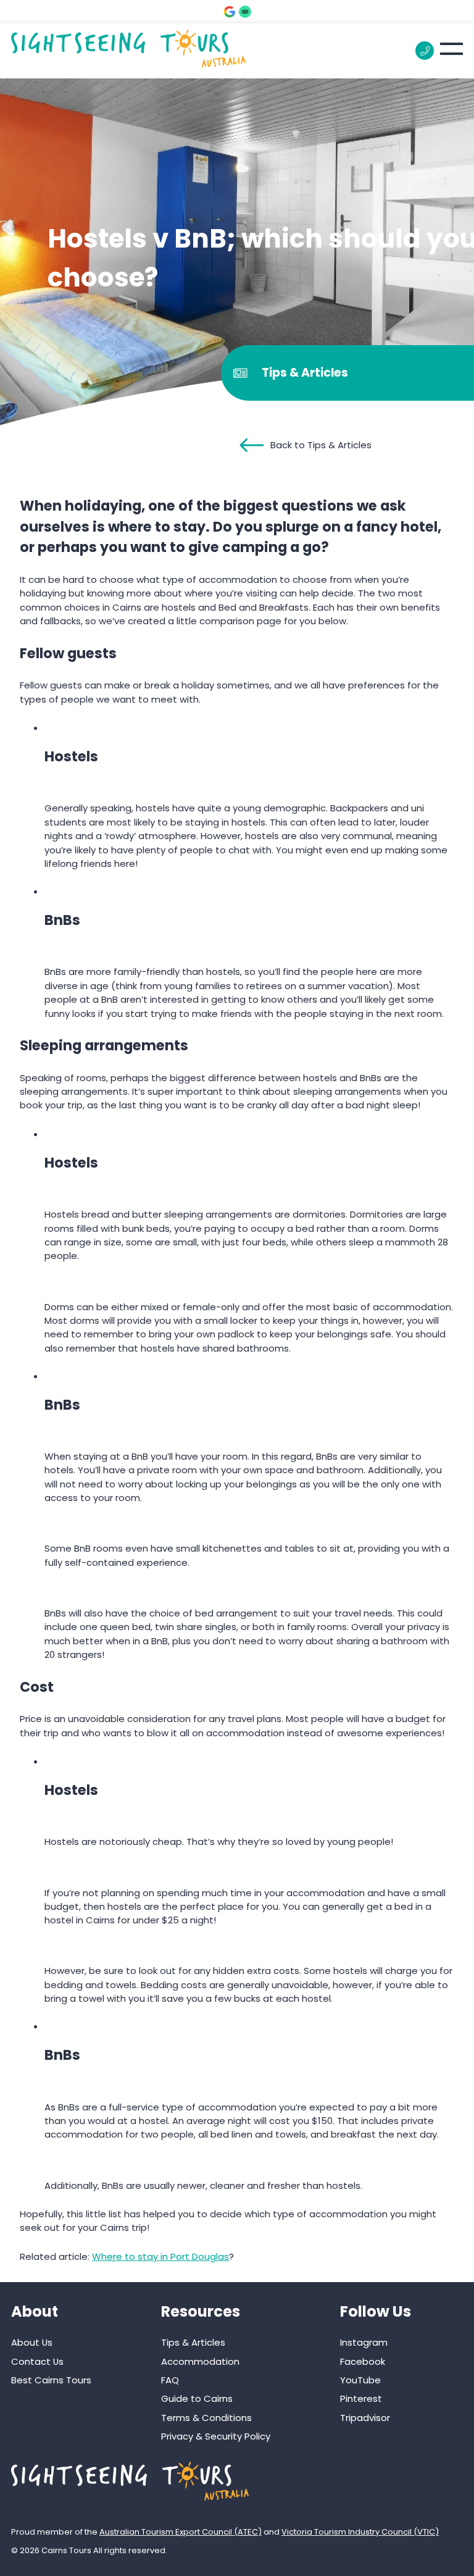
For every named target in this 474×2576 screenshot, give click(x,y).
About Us (32, 2342)
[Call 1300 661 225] (425, 51)
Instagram (364, 2342)
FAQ (170, 2380)
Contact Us (37, 2361)
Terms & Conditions (206, 2418)
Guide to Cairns (197, 2398)
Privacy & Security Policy (216, 2436)
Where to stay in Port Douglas (160, 2256)
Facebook (363, 2361)
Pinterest (361, 2398)
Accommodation (200, 2361)
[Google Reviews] (230, 12)
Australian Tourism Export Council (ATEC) (181, 2532)
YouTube (360, 2380)
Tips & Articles (193, 2342)
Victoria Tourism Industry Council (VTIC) (360, 2532)
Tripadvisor (365, 2418)
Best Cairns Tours (51, 2380)
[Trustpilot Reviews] (245, 12)
